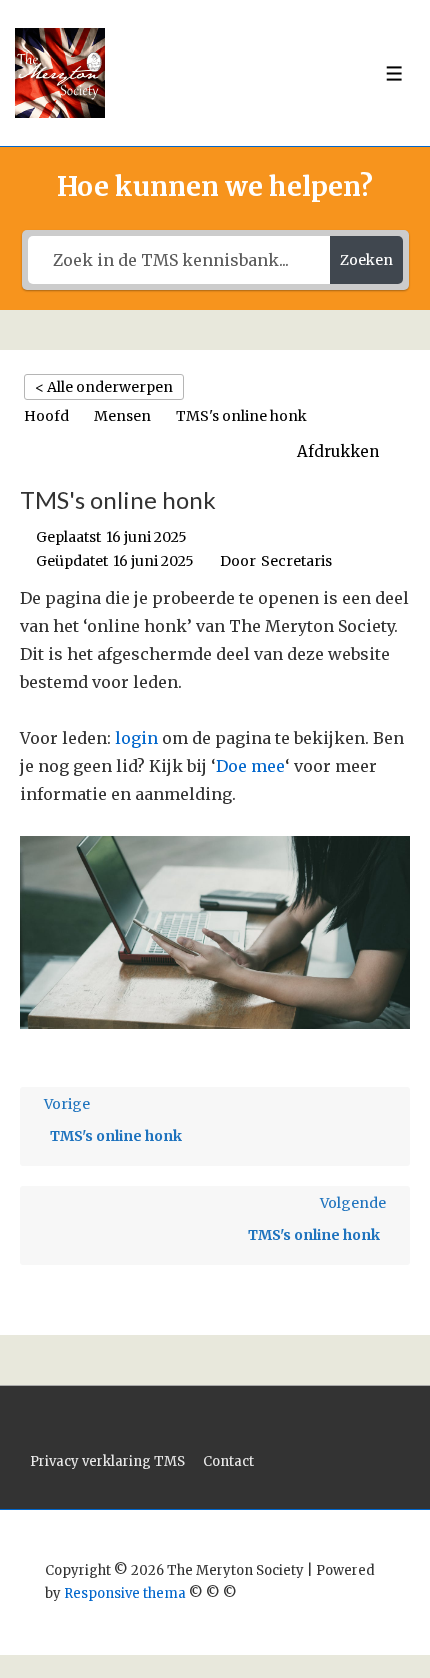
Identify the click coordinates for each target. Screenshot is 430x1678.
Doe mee (250, 766)
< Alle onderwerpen (104, 387)
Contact (228, 1461)
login (136, 738)
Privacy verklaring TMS (107, 1461)
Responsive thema (125, 1593)
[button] (348, 452)
